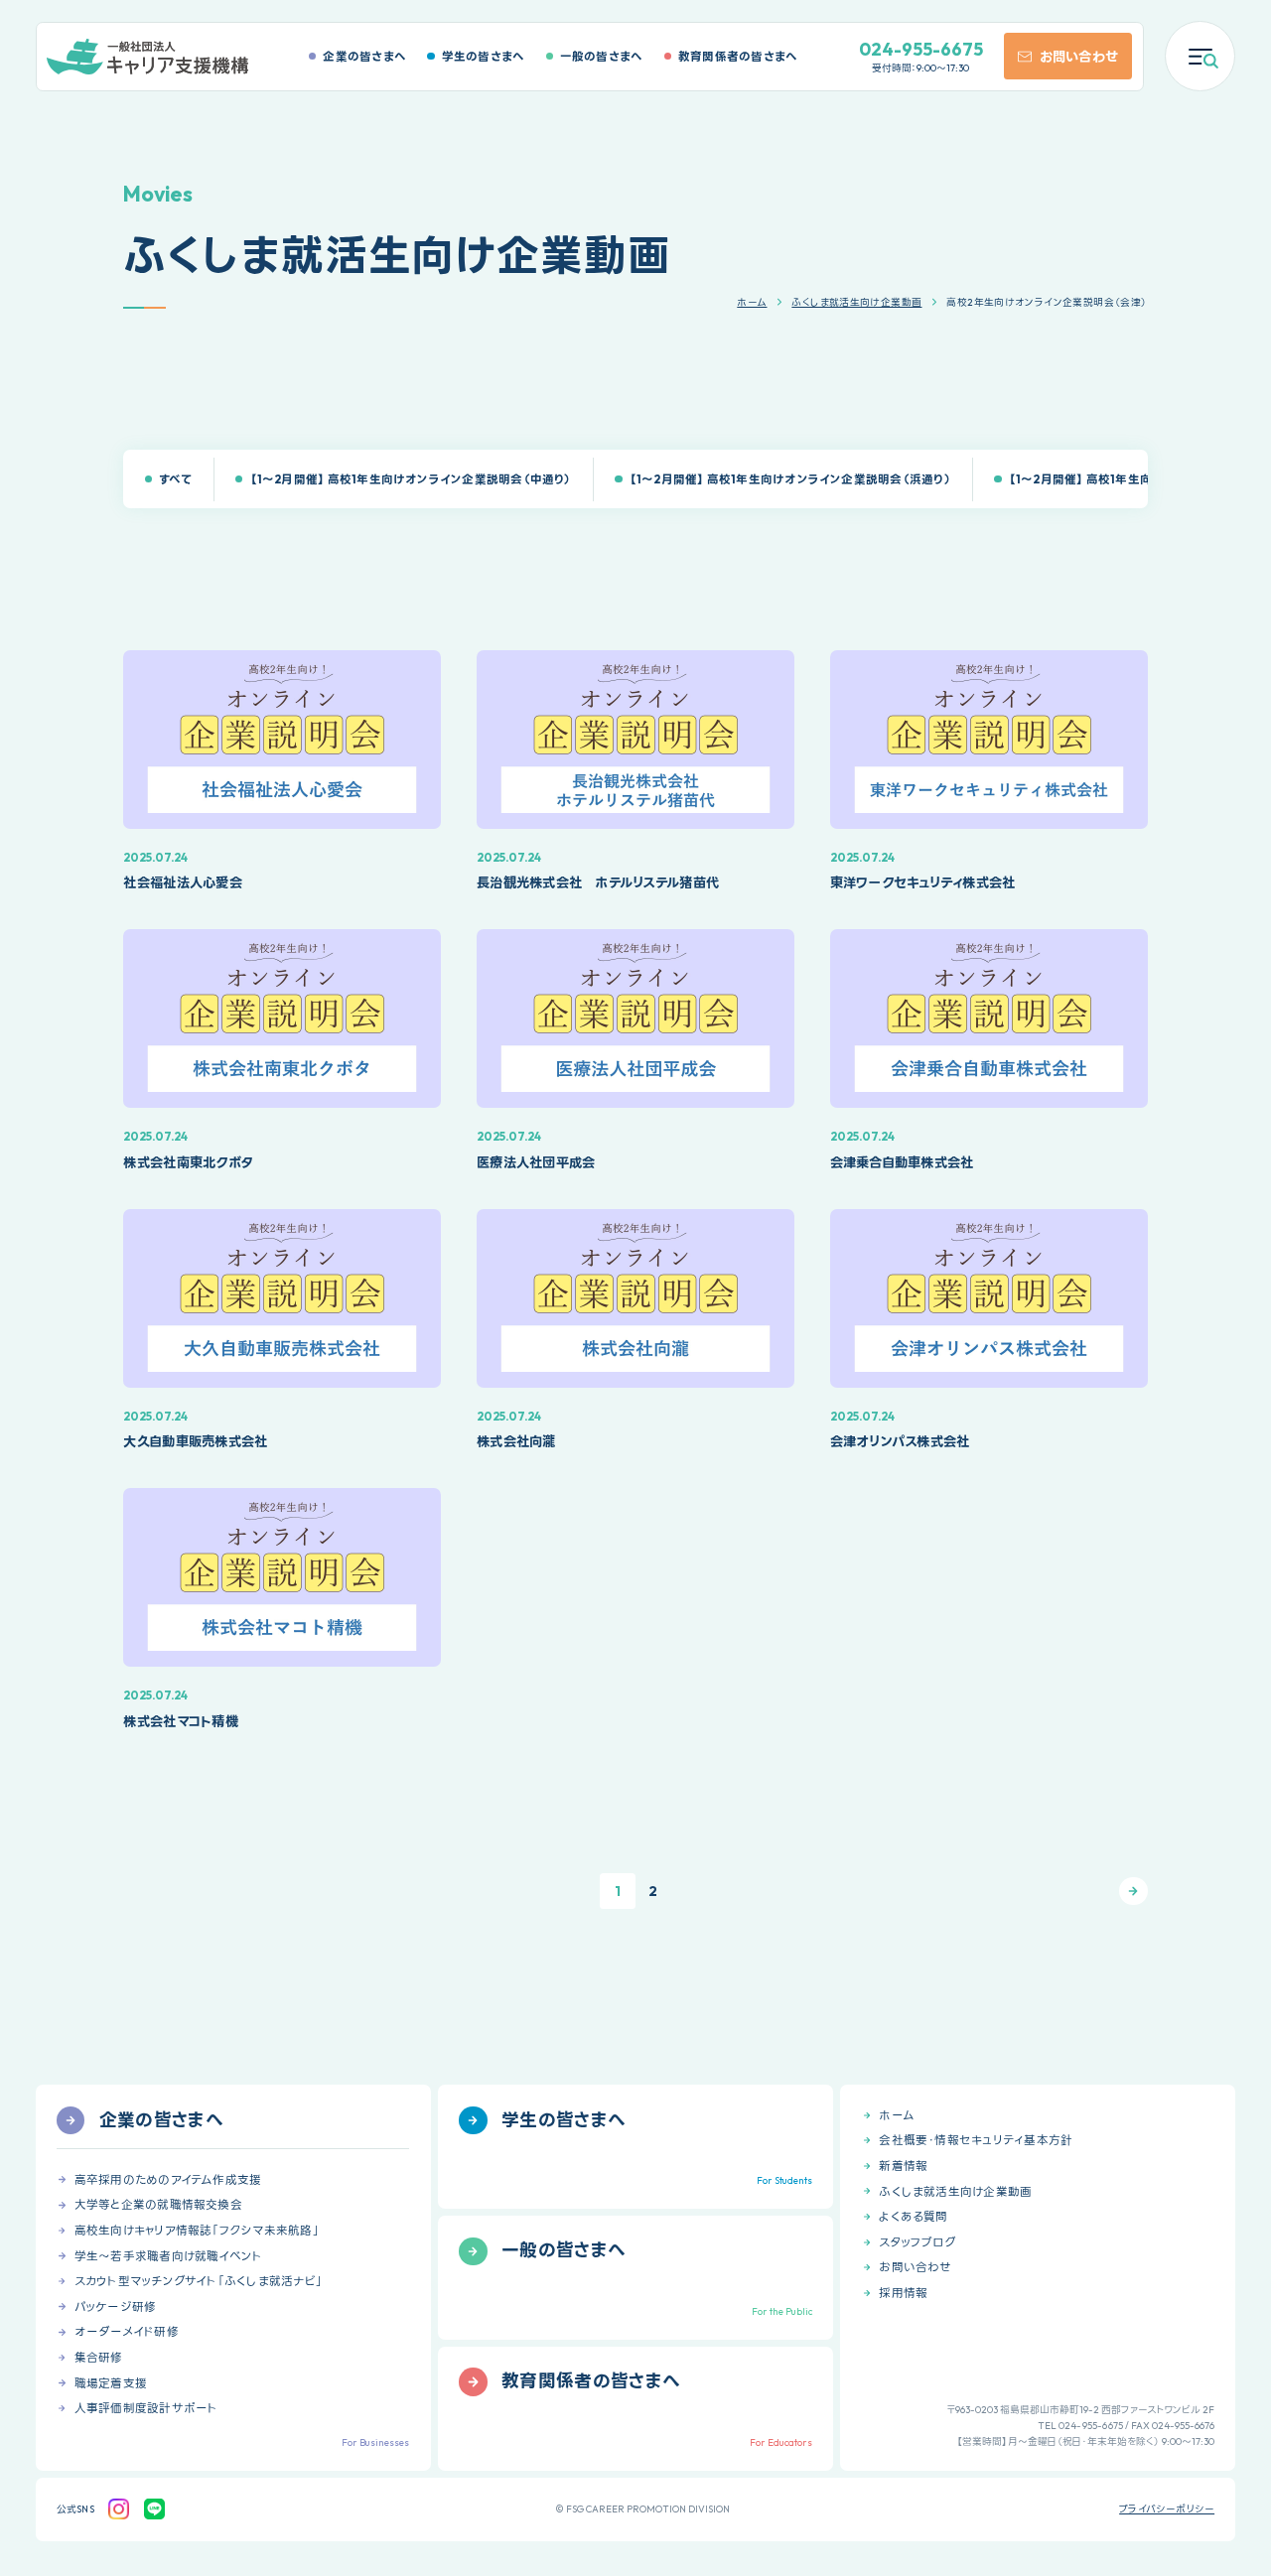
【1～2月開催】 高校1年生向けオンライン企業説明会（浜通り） (790, 479)
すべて (176, 479)
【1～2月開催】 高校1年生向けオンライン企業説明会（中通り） (411, 479)
